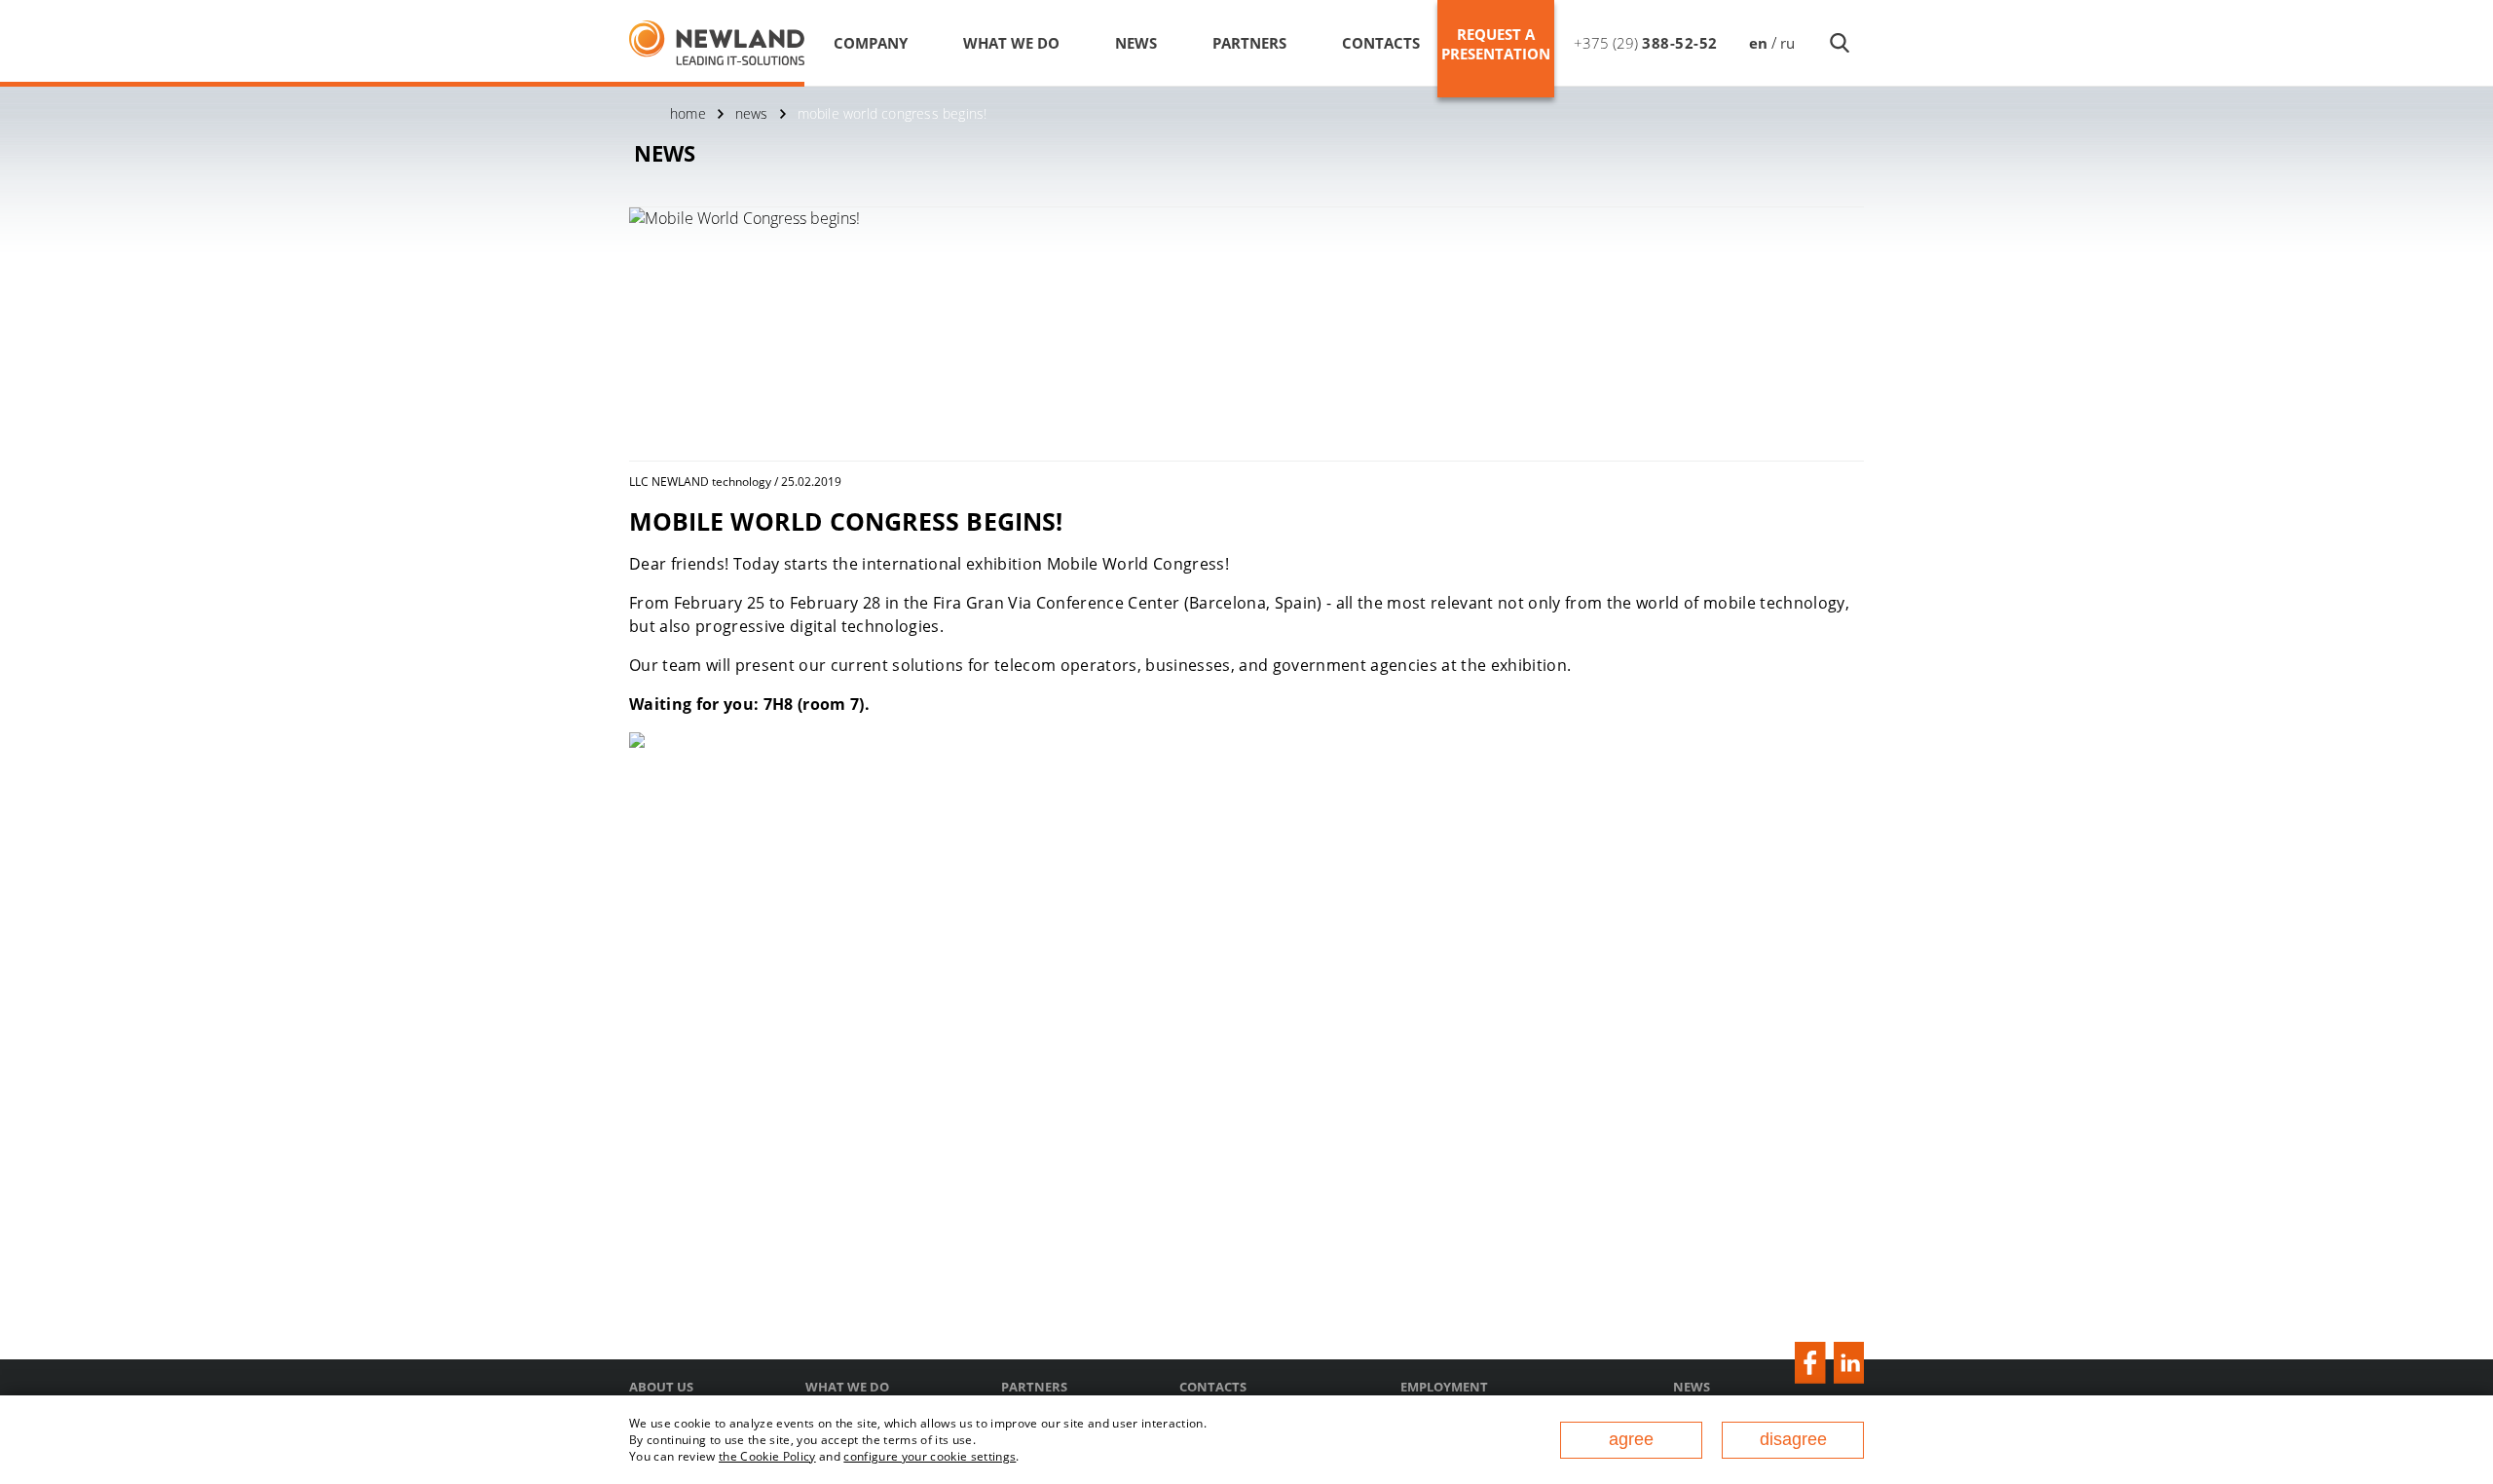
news (752, 113)
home (688, 113)
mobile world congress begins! (893, 113)
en (1758, 43)
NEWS (1136, 43)
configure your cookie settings (930, 1456)
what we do (1011, 43)
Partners (1249, 43)
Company (871, 43)
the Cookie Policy (767, 1456)
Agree (1631, 1439)
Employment (1444, 1387)
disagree (1793, 1439)
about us (661, 1387)
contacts (1381, 43)
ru (1787, 43)
